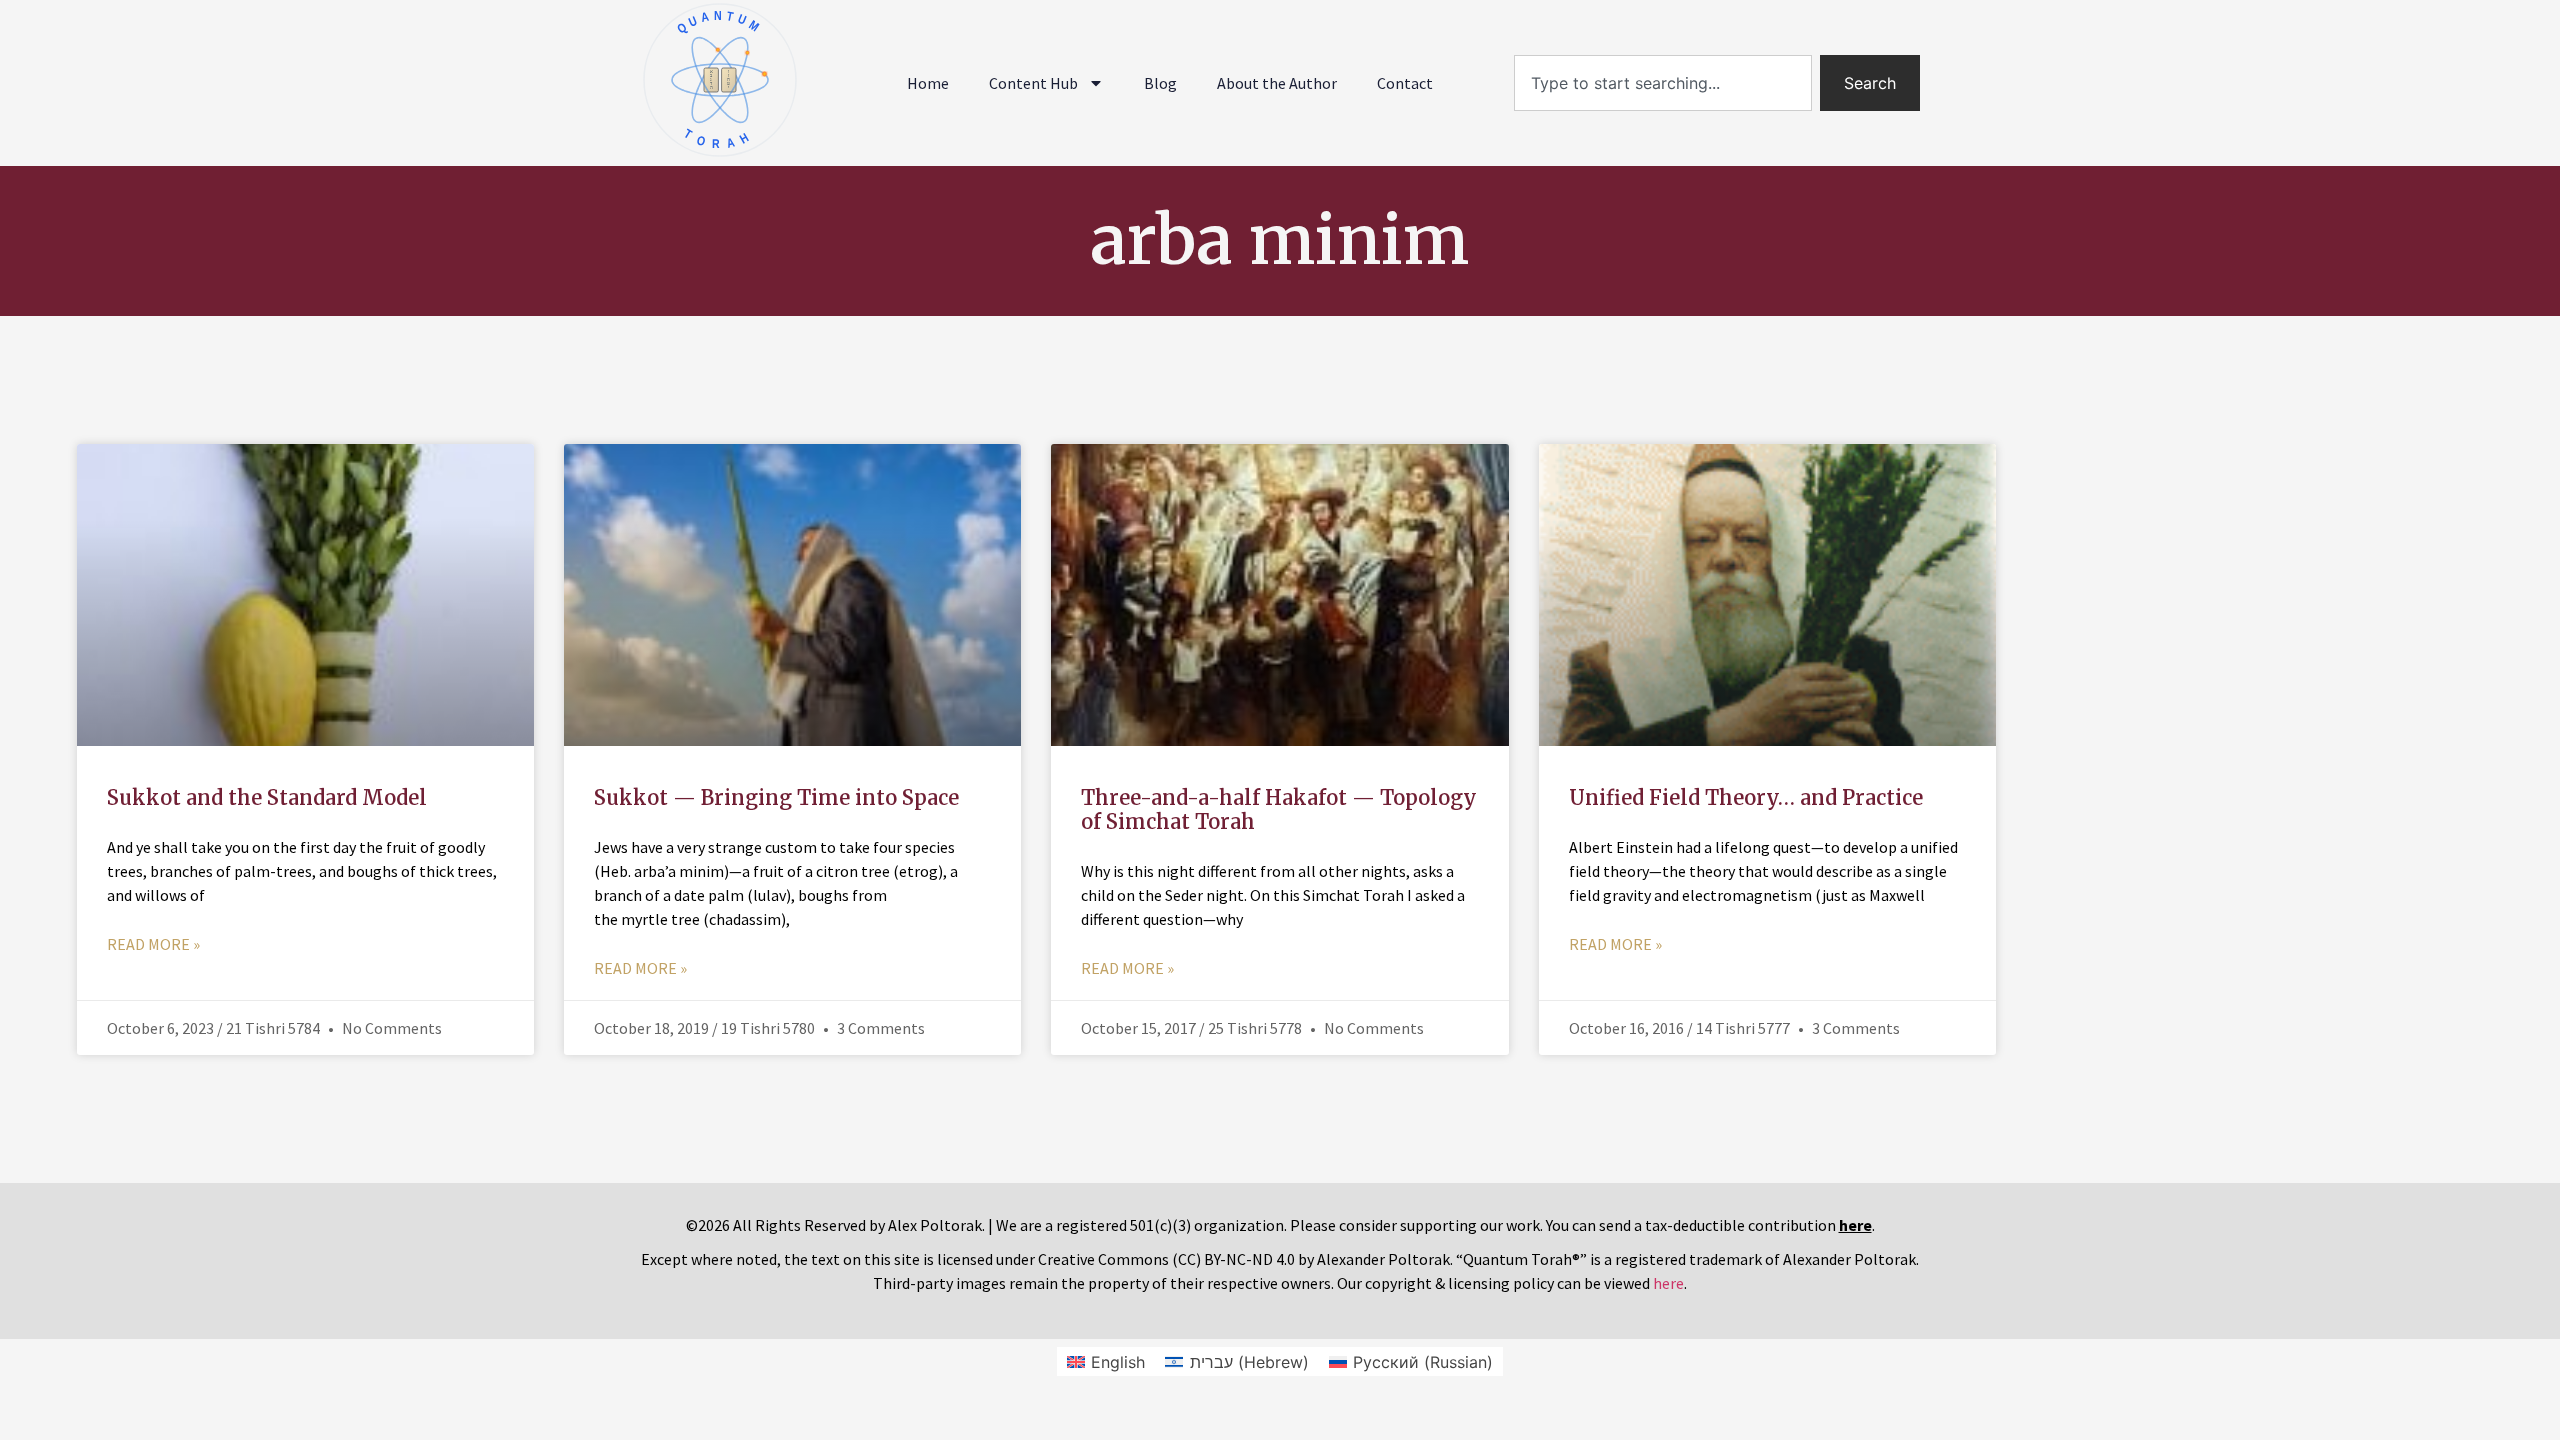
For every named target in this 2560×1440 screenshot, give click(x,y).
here (1668, 1283)
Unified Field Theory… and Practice (1746, 797)
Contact (1405, 83)
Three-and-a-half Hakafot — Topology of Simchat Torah (1279, 809)
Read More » (153, 944)
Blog (1160, 83)
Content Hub (1033, 83)
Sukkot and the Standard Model (267, 797)
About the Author (1277, 83)
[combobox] (1663, 83)
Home (928, 83)
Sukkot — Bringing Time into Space (776, 797)
